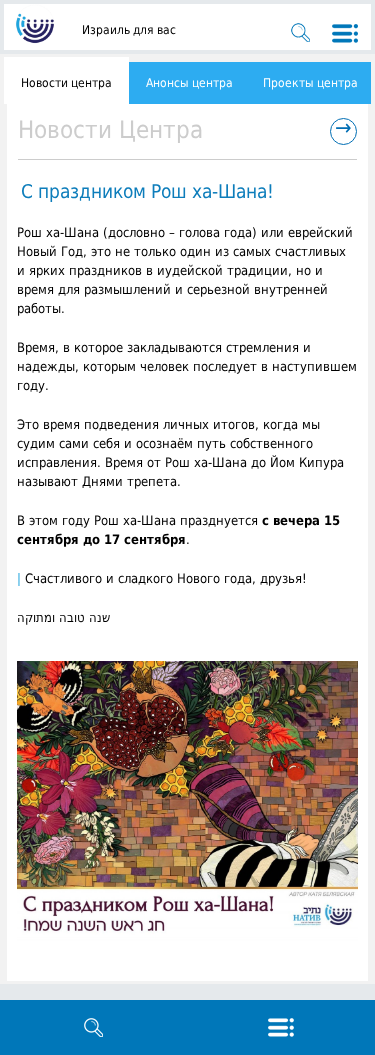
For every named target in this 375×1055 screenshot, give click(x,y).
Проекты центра (310, 83)
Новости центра (66, 83)
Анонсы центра (189, 83)
